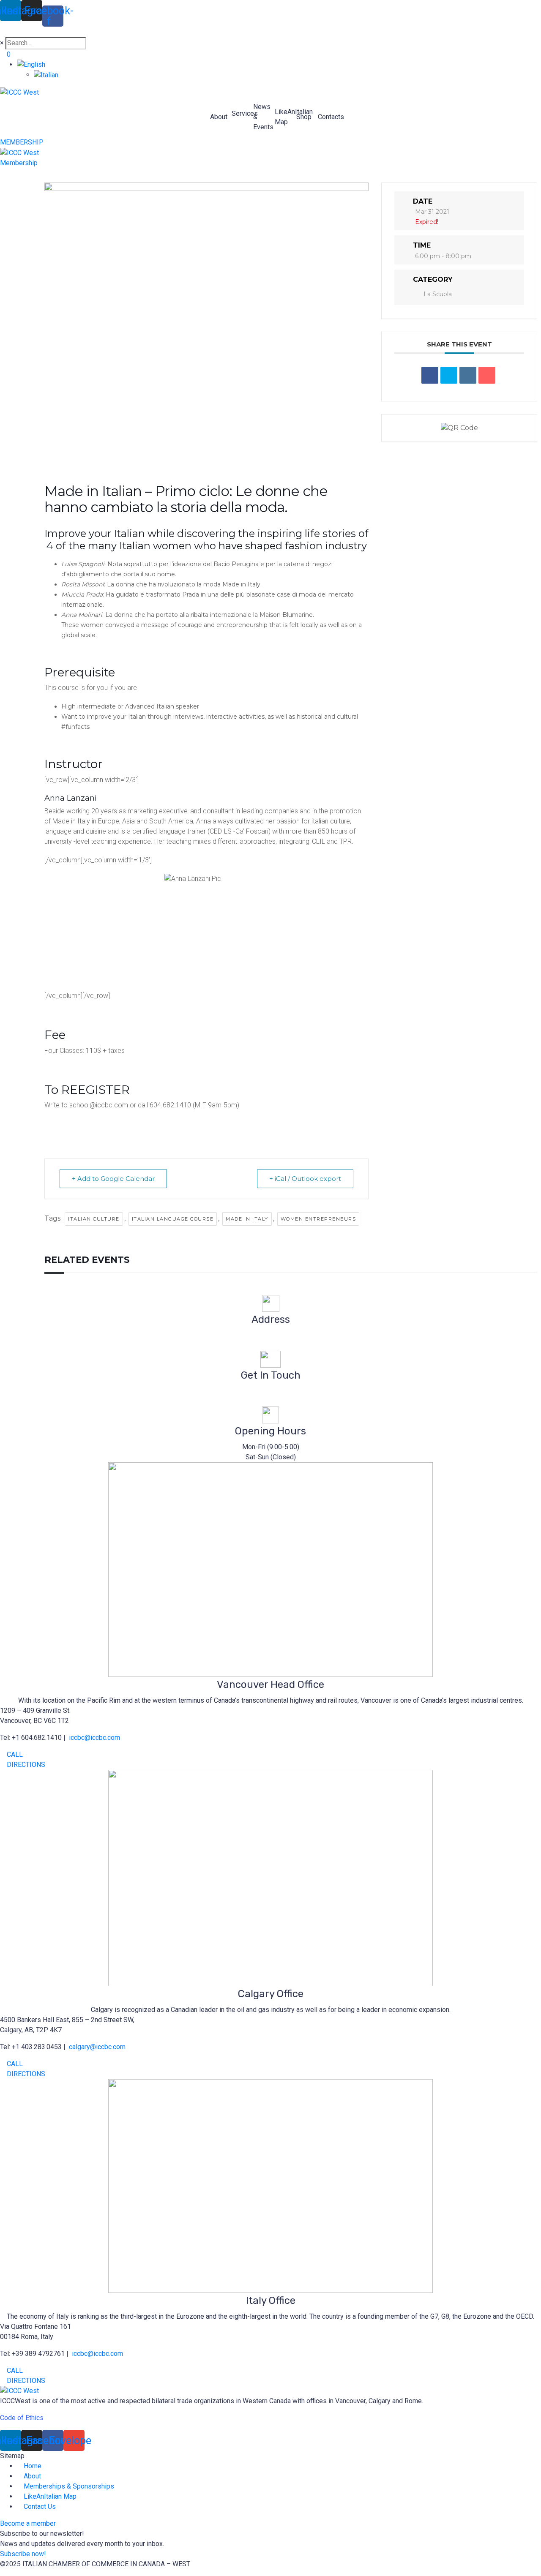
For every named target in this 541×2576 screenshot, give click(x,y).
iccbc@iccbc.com (271, 1391)
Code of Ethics (22, 2418)
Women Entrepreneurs (318, 1219)
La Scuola (438, 294)
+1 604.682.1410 (270, 1401)
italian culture (94, 1219)
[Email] (487, 375)
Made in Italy (247, 1219)
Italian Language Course (173, 1219)
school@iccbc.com (98, 1105)
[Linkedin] (468, 375)
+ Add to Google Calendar (113, 1179)
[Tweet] (449, 375)
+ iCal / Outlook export (305, 1179)
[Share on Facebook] (430, 375)
